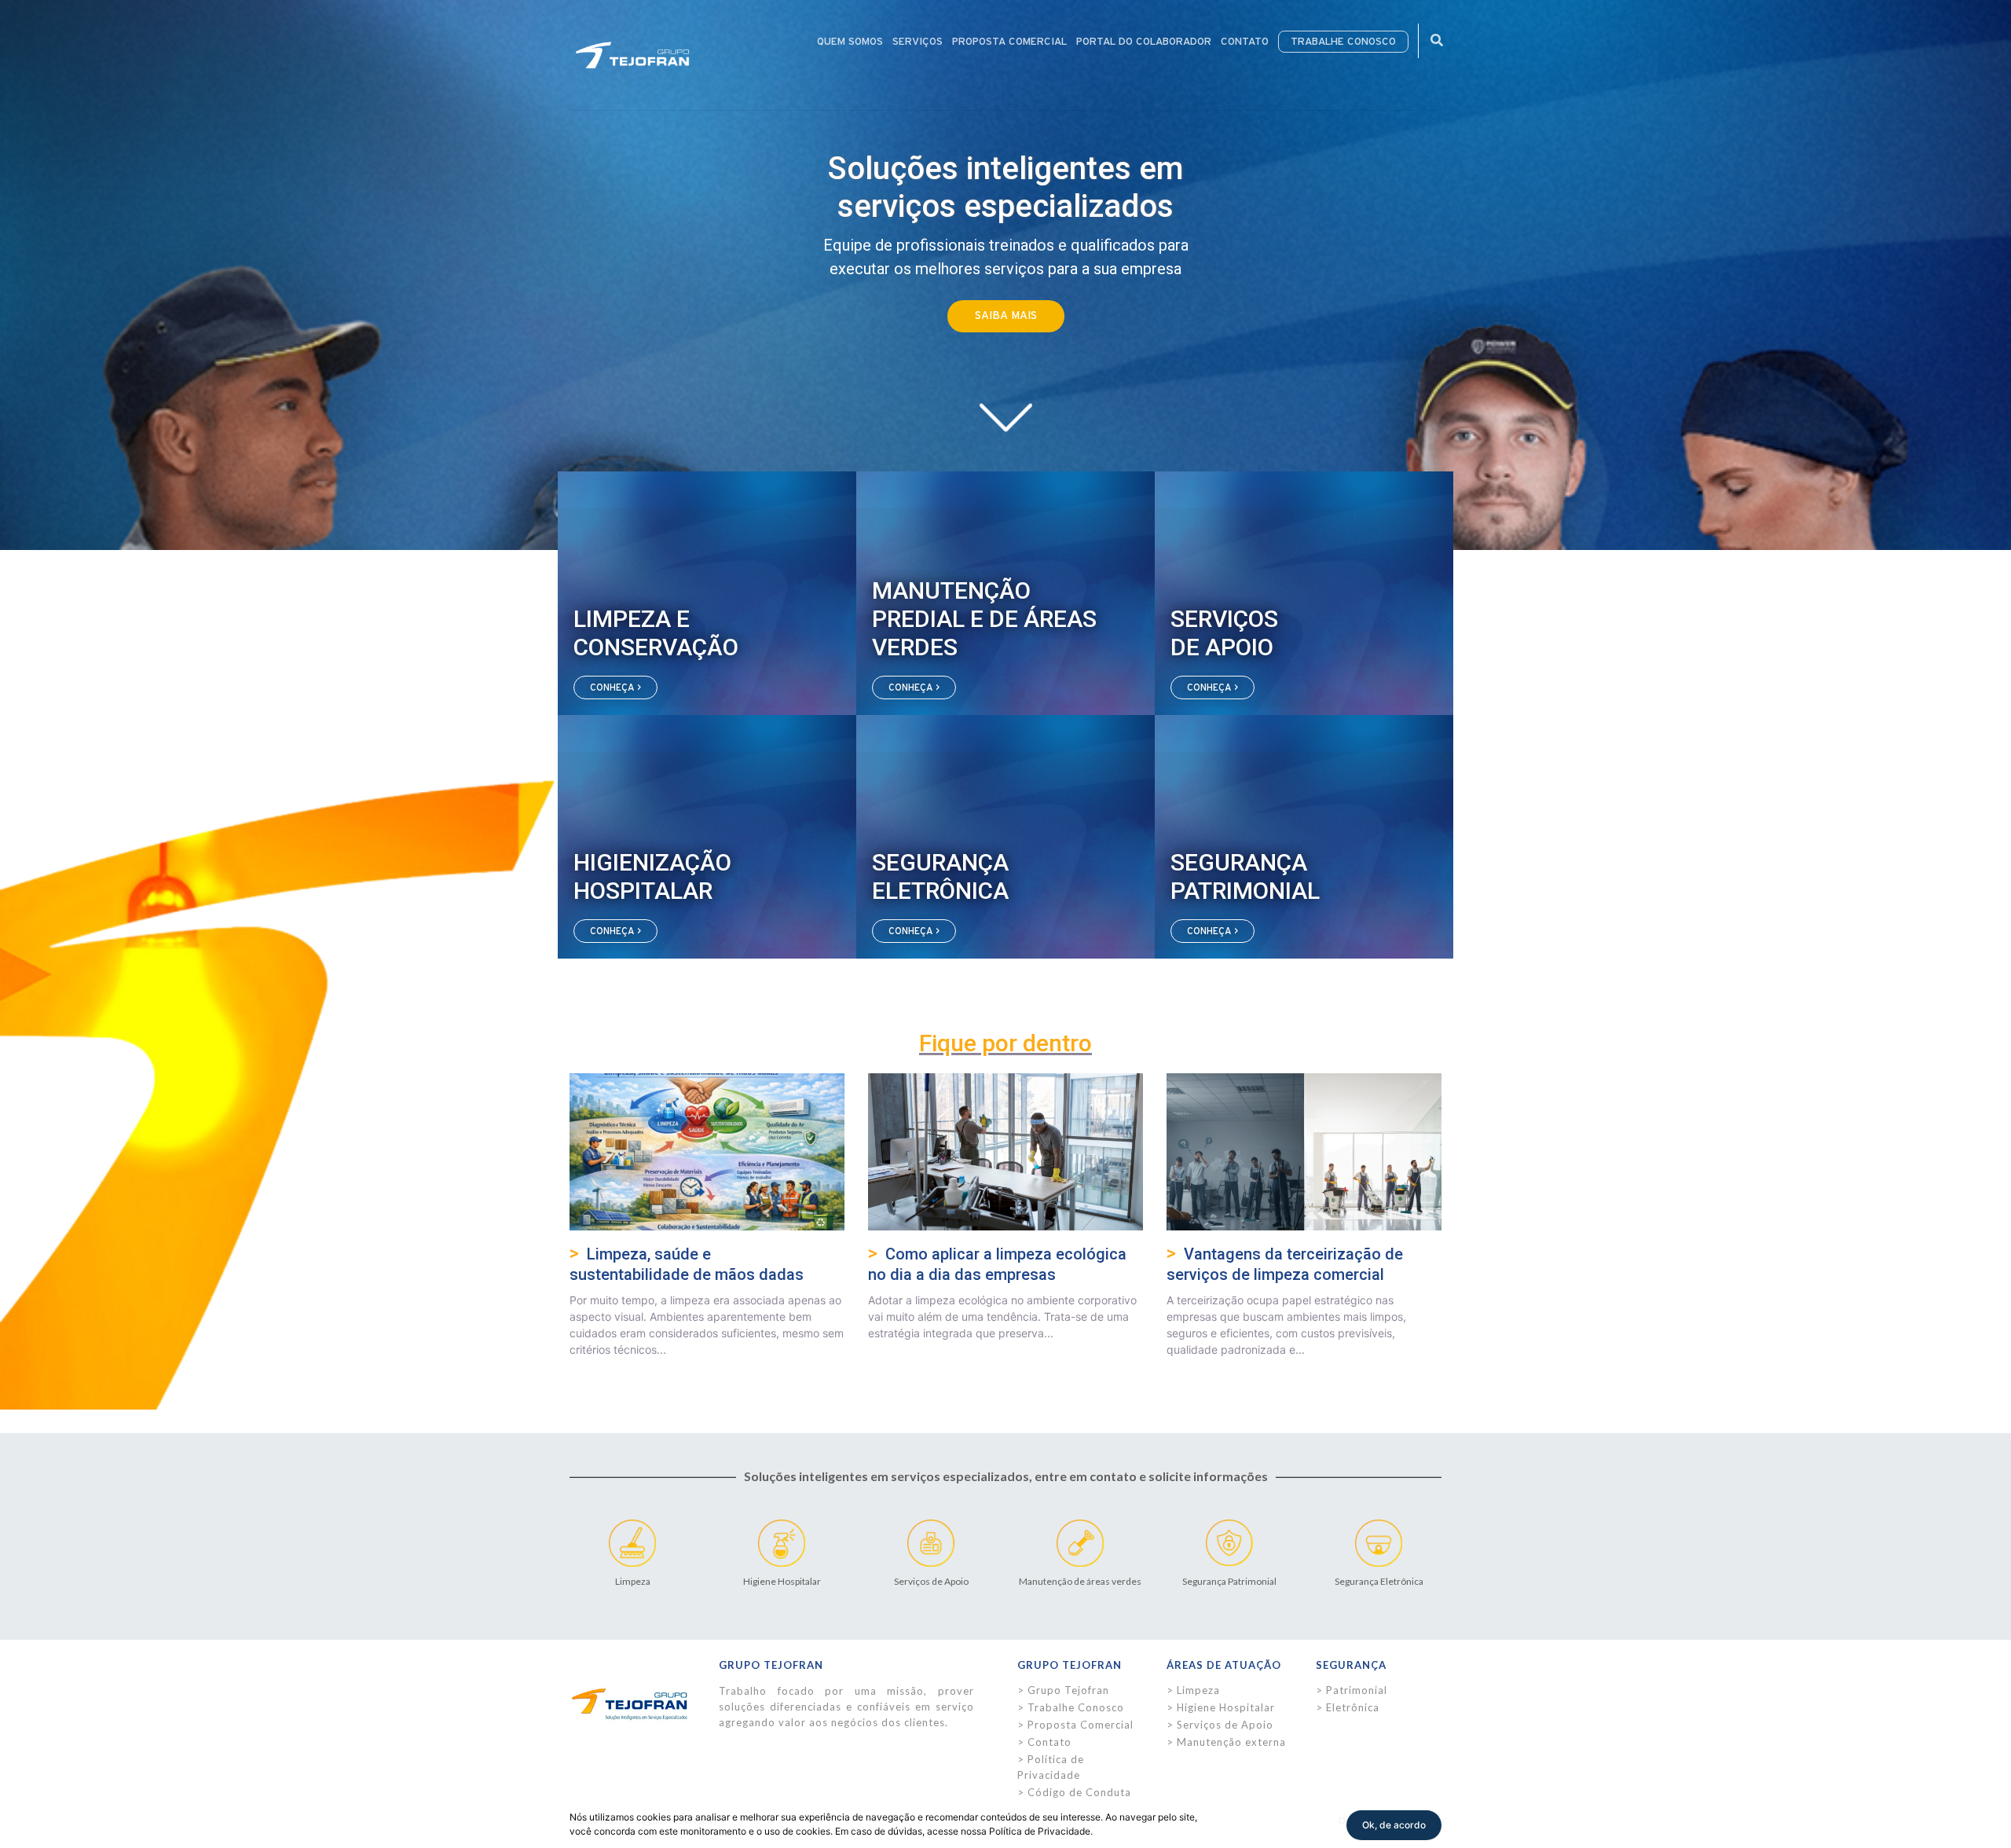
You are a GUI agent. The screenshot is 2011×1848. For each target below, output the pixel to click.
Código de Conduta (1079, 1792)
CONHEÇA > (615, 687)
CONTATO (1245, 42)
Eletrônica (1353, 1707)
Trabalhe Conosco (1076, 1707)
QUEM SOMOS (850, 42)
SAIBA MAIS (1006, 316)
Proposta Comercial (1081, 1725)
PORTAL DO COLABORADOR (1144, 42)
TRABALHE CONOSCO (1343, 42)
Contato (1049, 1742)
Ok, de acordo (1394, 1825)
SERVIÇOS (918, 42)
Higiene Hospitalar (1226, 1707)
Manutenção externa (1231, 1742)
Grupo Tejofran (1068, 1690)
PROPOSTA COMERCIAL (1009, 42)
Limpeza (1198, 1690)
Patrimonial (1357, 1690)
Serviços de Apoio (1225, 1725)
